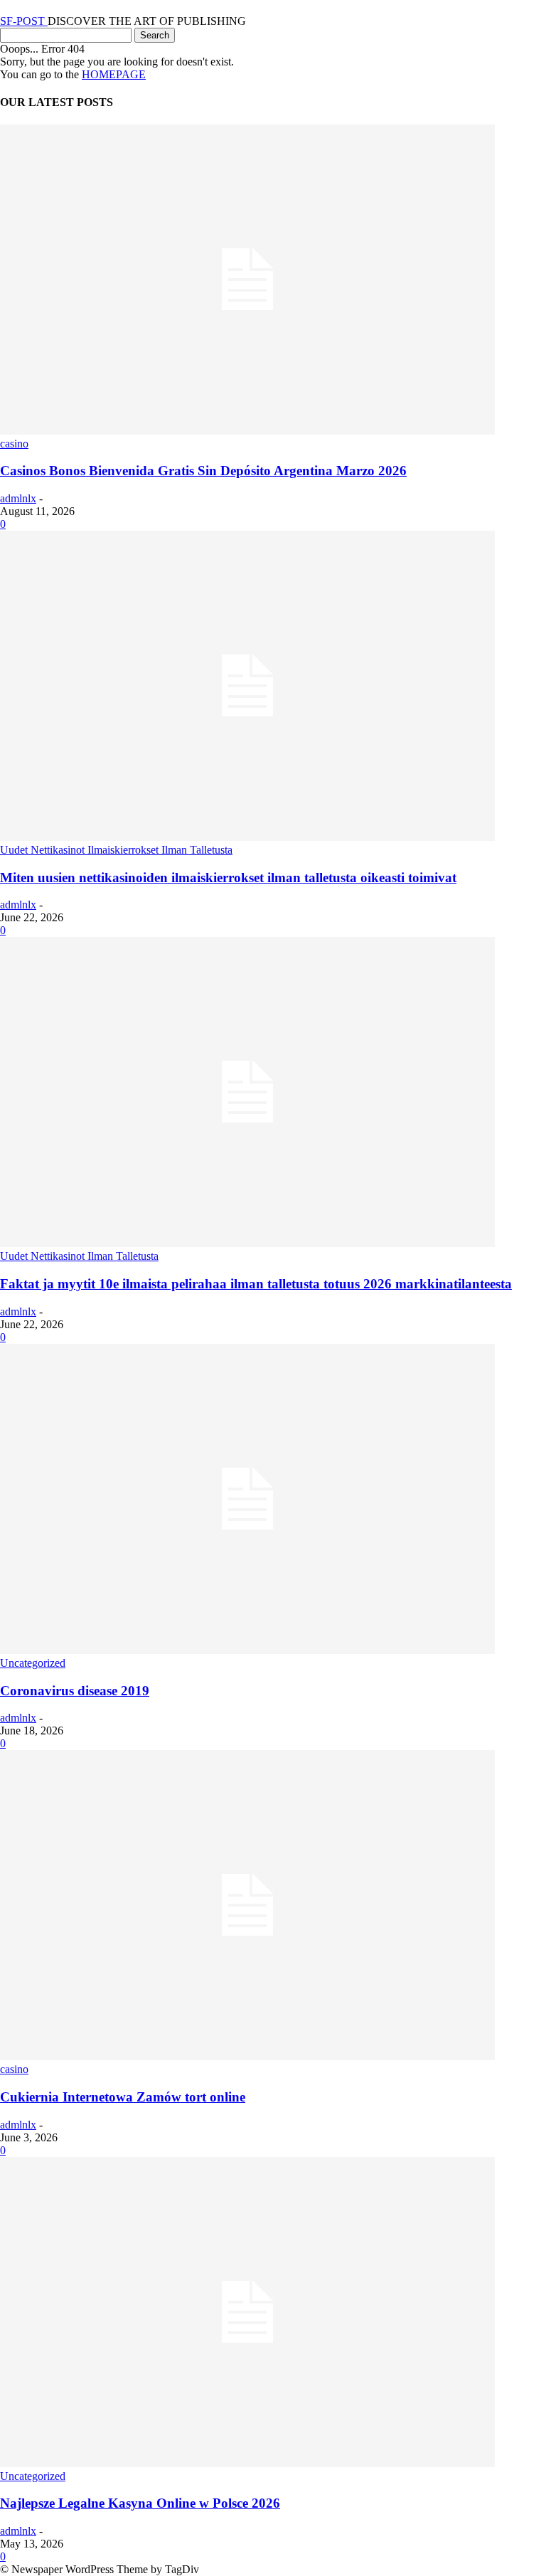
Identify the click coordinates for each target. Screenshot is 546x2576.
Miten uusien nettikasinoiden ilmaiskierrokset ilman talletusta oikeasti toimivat (228, 878)
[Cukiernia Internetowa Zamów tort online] (247, 2056)
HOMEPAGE (114, 74)
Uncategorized (33, 1663)
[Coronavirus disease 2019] (247, 1650)
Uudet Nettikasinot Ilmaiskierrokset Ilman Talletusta (116, 850)
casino (14, 444)
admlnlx (18, 498)
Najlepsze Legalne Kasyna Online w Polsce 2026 (140, 2503)
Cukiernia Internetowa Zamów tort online (123, 2097)
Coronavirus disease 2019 (75, 1691)
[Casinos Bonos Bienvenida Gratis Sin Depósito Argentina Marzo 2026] (247, 431)
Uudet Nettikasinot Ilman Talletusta (79, 1256)
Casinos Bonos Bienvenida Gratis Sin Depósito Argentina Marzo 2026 (203, 471)
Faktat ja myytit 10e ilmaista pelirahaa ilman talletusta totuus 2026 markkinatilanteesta (256, 1284)
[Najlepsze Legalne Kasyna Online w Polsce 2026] (247, 2463)
